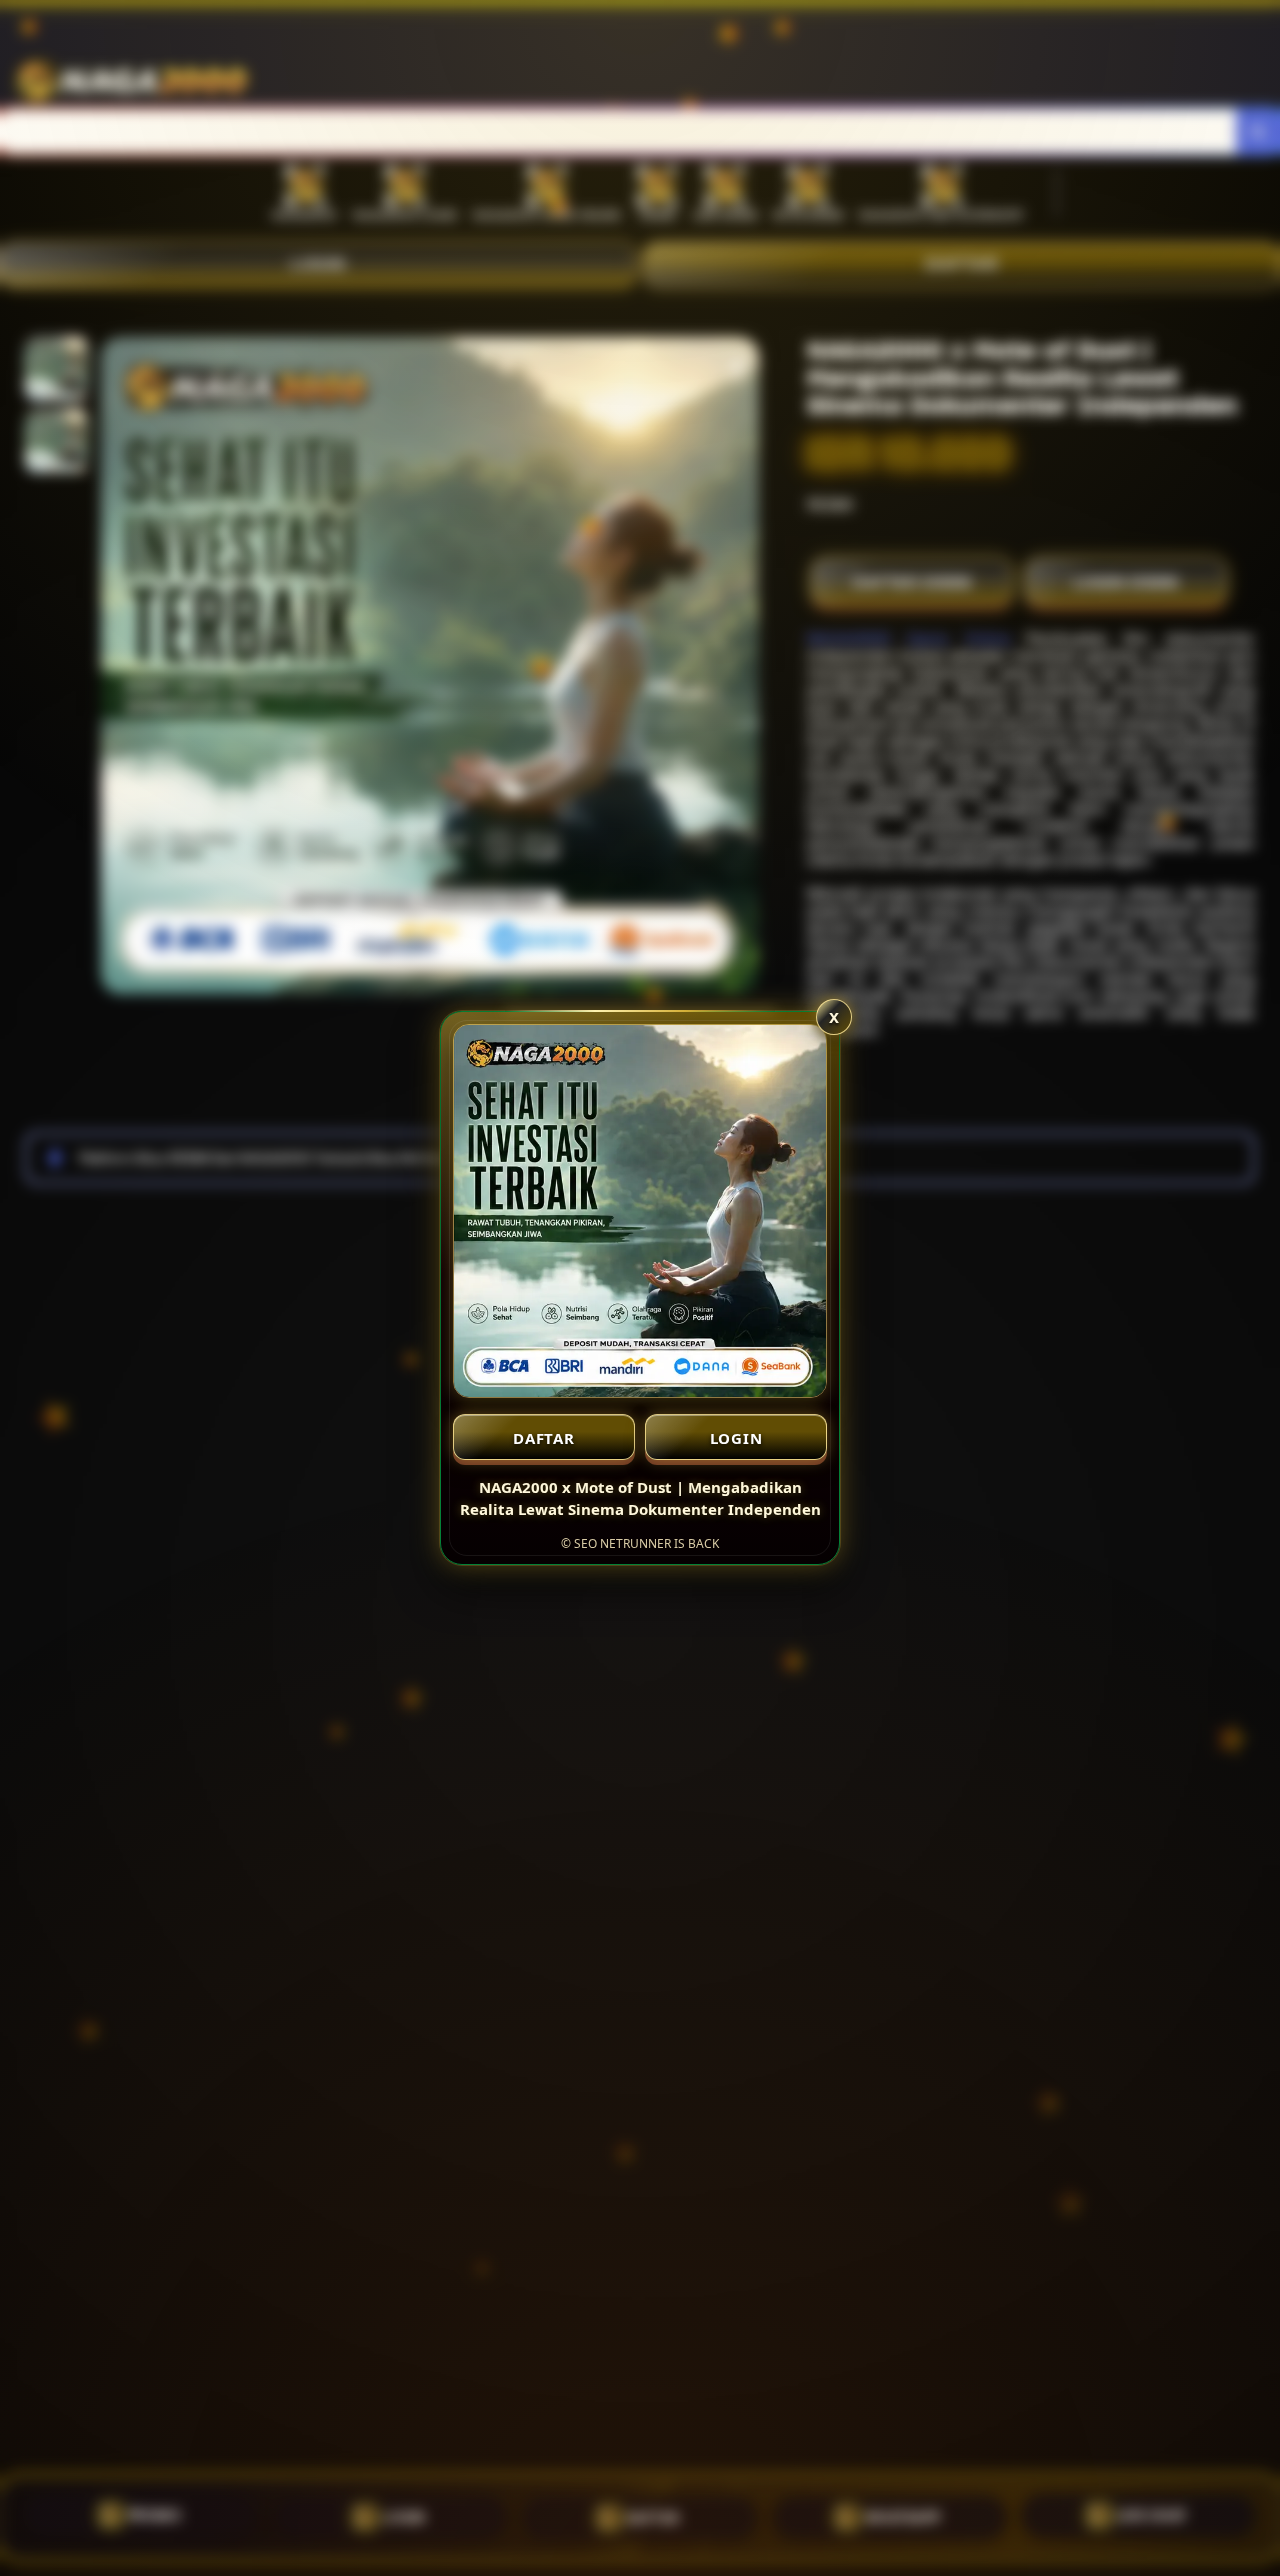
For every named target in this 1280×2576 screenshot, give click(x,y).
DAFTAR (544, 1438)
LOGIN (736, 1438)
